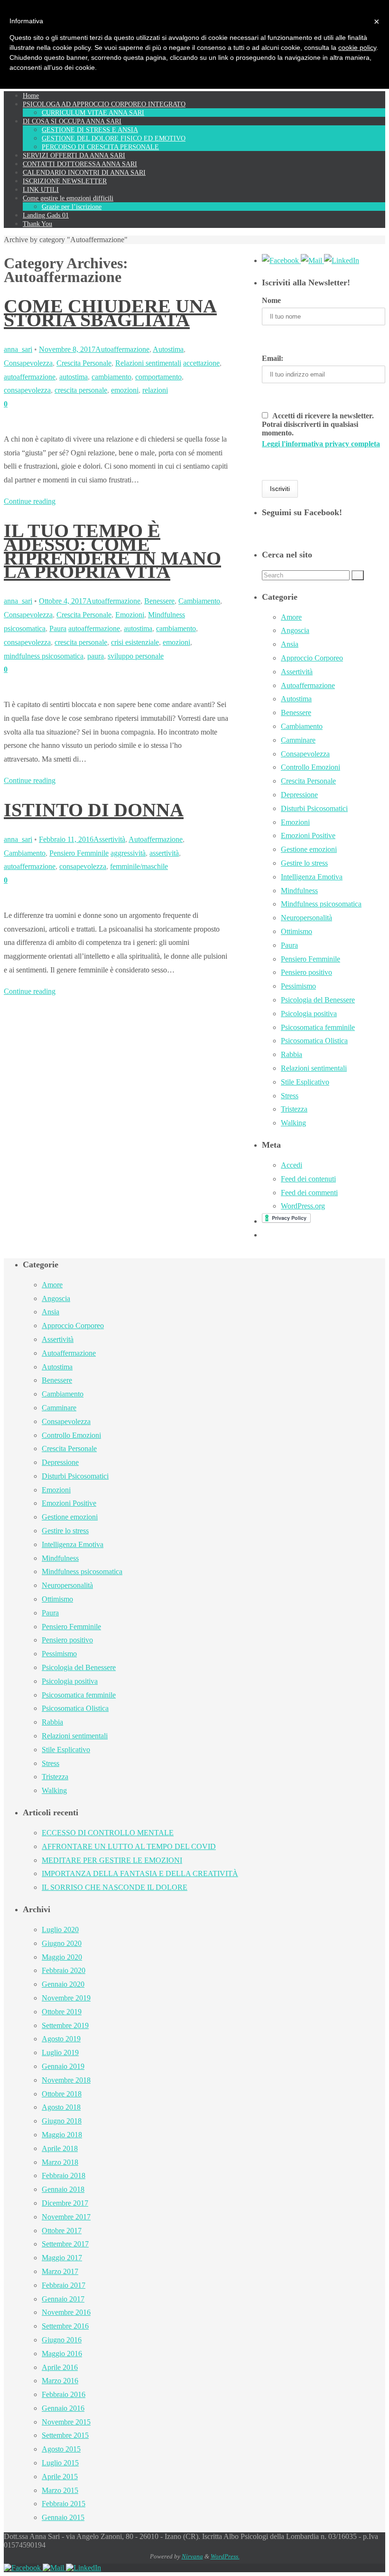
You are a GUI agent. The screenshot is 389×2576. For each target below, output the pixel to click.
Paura (58, 628)
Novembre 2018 (66, 2080)
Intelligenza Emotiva (312, 877)
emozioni (125, 390)
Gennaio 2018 (63, 2189)
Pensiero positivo (306, 972)
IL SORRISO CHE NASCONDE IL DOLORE (115, 1887)
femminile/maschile (139, 866)
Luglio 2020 (60, 1930)
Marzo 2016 (60, 2381)
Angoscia (295, 630)
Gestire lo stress (304, 863)
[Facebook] (281, 260)
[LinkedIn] (342, 260)
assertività (164, 853)
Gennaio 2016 (63, 2408)
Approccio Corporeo (312, 658)
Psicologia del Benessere (318, 1000)
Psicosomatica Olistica (314, 1041)
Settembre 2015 (65, 2435)
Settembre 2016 (65, 2326)
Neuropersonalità (306, 918)
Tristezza (294, 1109)
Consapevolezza (28, 363)
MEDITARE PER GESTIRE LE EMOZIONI (112, 1860)
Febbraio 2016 (64, 2394)
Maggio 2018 (62, 2135)
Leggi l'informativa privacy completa (321, 444)
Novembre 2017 (66, 2217)
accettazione (201, 363)
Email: (273, 358)
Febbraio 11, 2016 (66, 839)
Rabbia (292, 1054)
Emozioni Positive (308, 835)
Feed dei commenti (309, 1193)
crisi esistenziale (135, 642)
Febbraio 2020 (64, 1970)
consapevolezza (27, 390)
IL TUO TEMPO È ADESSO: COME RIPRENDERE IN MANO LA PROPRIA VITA (112, 551)
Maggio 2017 (62, 2258)
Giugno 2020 (62, 1943)
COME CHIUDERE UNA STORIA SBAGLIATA (110, 313)
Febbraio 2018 (64, 2175)
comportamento (158, 377)
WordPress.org (303, 1206)
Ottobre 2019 (62, 2012)
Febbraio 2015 (64, 2504)
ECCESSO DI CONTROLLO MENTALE (108, 1833)
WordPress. (225, 2556)
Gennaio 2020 (63, 1984)
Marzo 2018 (60, 2162)
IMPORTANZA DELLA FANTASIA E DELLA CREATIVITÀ (140, 1873)
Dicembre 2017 (65, 2203)
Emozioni (130, 615)
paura (96, 656)
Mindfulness (299, 891)
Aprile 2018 (60, 2148)
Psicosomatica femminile (318, 1027)
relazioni (155, 390)
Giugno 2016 (62, 2340)
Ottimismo (296, 931)
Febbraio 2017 (64, 2285)
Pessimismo (298, 986)
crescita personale (81, 390)
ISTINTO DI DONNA (94, 810)
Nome (271, 300)
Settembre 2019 (65, 2025)
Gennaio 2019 (63, 2066)
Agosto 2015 (61, 2449)
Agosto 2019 (61, 2039)
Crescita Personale (84, 363)
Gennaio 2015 (63, 2517)
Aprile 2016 (60, 2367)
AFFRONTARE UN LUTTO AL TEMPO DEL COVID (129, 1846)
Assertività (109, 839)
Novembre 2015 (66, 2422)
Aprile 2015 (60, 2477)
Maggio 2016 (62, 2354)
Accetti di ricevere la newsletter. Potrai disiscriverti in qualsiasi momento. (321, 430)
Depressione (299, 795)
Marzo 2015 (60, 2490)
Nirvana (192, 2556)
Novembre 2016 (66, 2312)
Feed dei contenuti (308, 1179)
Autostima (168, 349)
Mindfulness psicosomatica (321, 904)
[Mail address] (312, 260)
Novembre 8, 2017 (67, 349)
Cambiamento (199, 601)
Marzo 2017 (60, 2271)
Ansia (290, 644)
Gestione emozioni (309, 849)
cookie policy (357, 47)
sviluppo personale (136, 656)
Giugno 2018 (62, 2121)
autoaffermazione (30, 377)
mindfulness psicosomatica (44, 656)
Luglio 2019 (60, 2052)
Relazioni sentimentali (148, 363)
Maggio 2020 (62, 1957)
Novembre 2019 (66, 1998)
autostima (74, 377)
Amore (291, 617)
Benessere (159, 601)
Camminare (298, 740)
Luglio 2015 (60, 2463)
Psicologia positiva (309, 1014)
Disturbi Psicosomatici (314, 808)
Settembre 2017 (65, 2244)
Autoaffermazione (122, 349)
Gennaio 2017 (63, 2299)
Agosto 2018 (61, 2107)
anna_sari (18, 349)
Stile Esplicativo (305, 1082)
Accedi (292, 1165)
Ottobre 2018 (62, 2094)
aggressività (128, 853)
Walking (293, 1123)
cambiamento (111, 377)
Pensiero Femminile (79, 853)
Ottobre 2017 (62, 2231)
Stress (290, 1096)
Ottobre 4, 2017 (63, 601)
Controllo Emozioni (310, 767)
